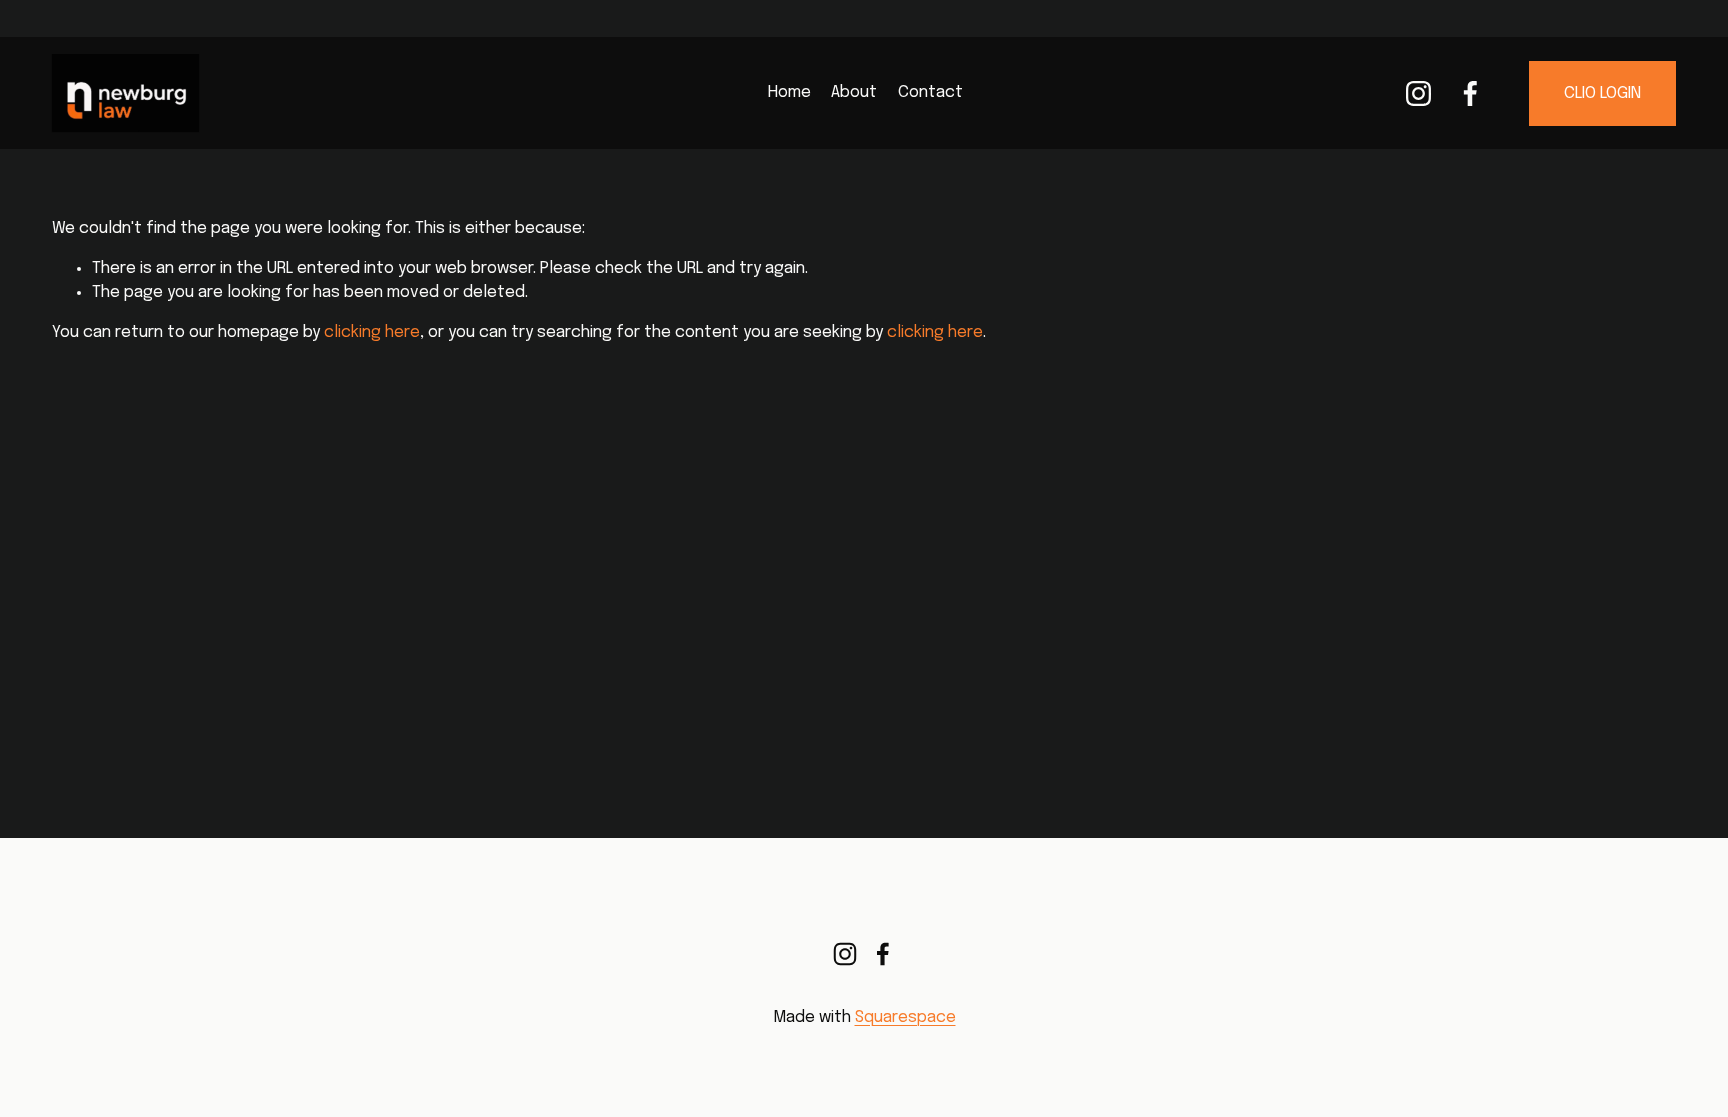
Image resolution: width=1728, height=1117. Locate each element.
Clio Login (1602, 93)
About (854, 92)
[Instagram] (1418, 93)
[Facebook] (1470, 93)
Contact (930, 92)
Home (789, 92)
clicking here (372, 332)
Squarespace (905, 1017)
